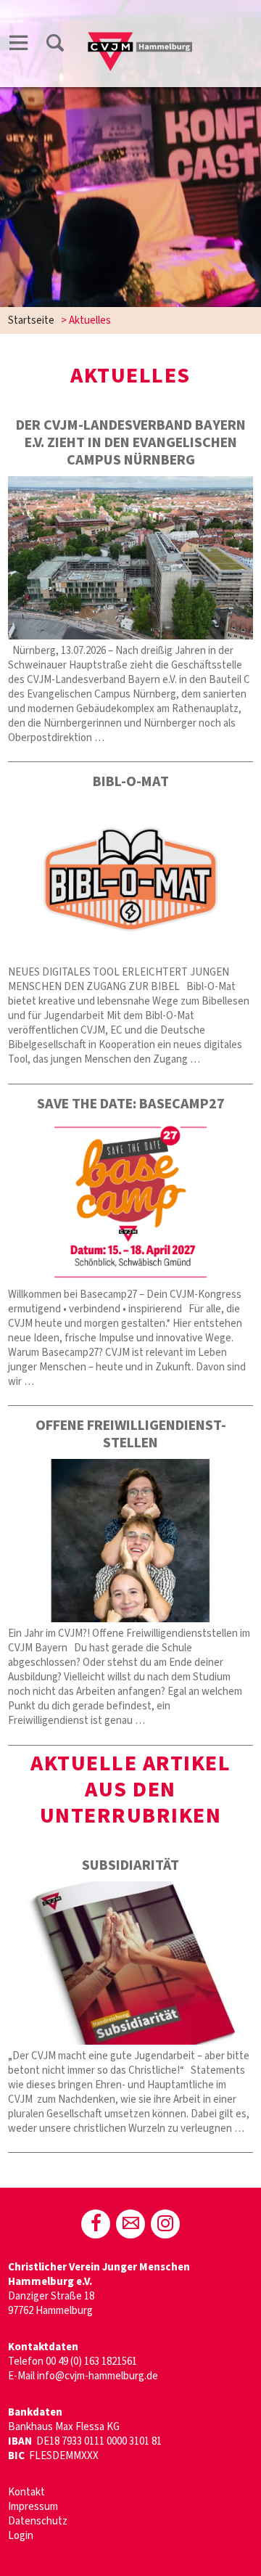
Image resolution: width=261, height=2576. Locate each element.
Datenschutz (38, 2521)
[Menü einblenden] (19, 45)
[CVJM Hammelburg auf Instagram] (165, 2224)
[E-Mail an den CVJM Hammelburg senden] (130, 2224)
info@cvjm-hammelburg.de (98, 2376)
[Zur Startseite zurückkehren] (140, 26)
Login (21, 2536)
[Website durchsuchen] (55, 45)
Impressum (33, 2507)
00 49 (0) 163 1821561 (91, 2362)
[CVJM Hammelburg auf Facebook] (96, 2224)
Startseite (31, 320)
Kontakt (26, 2492)
